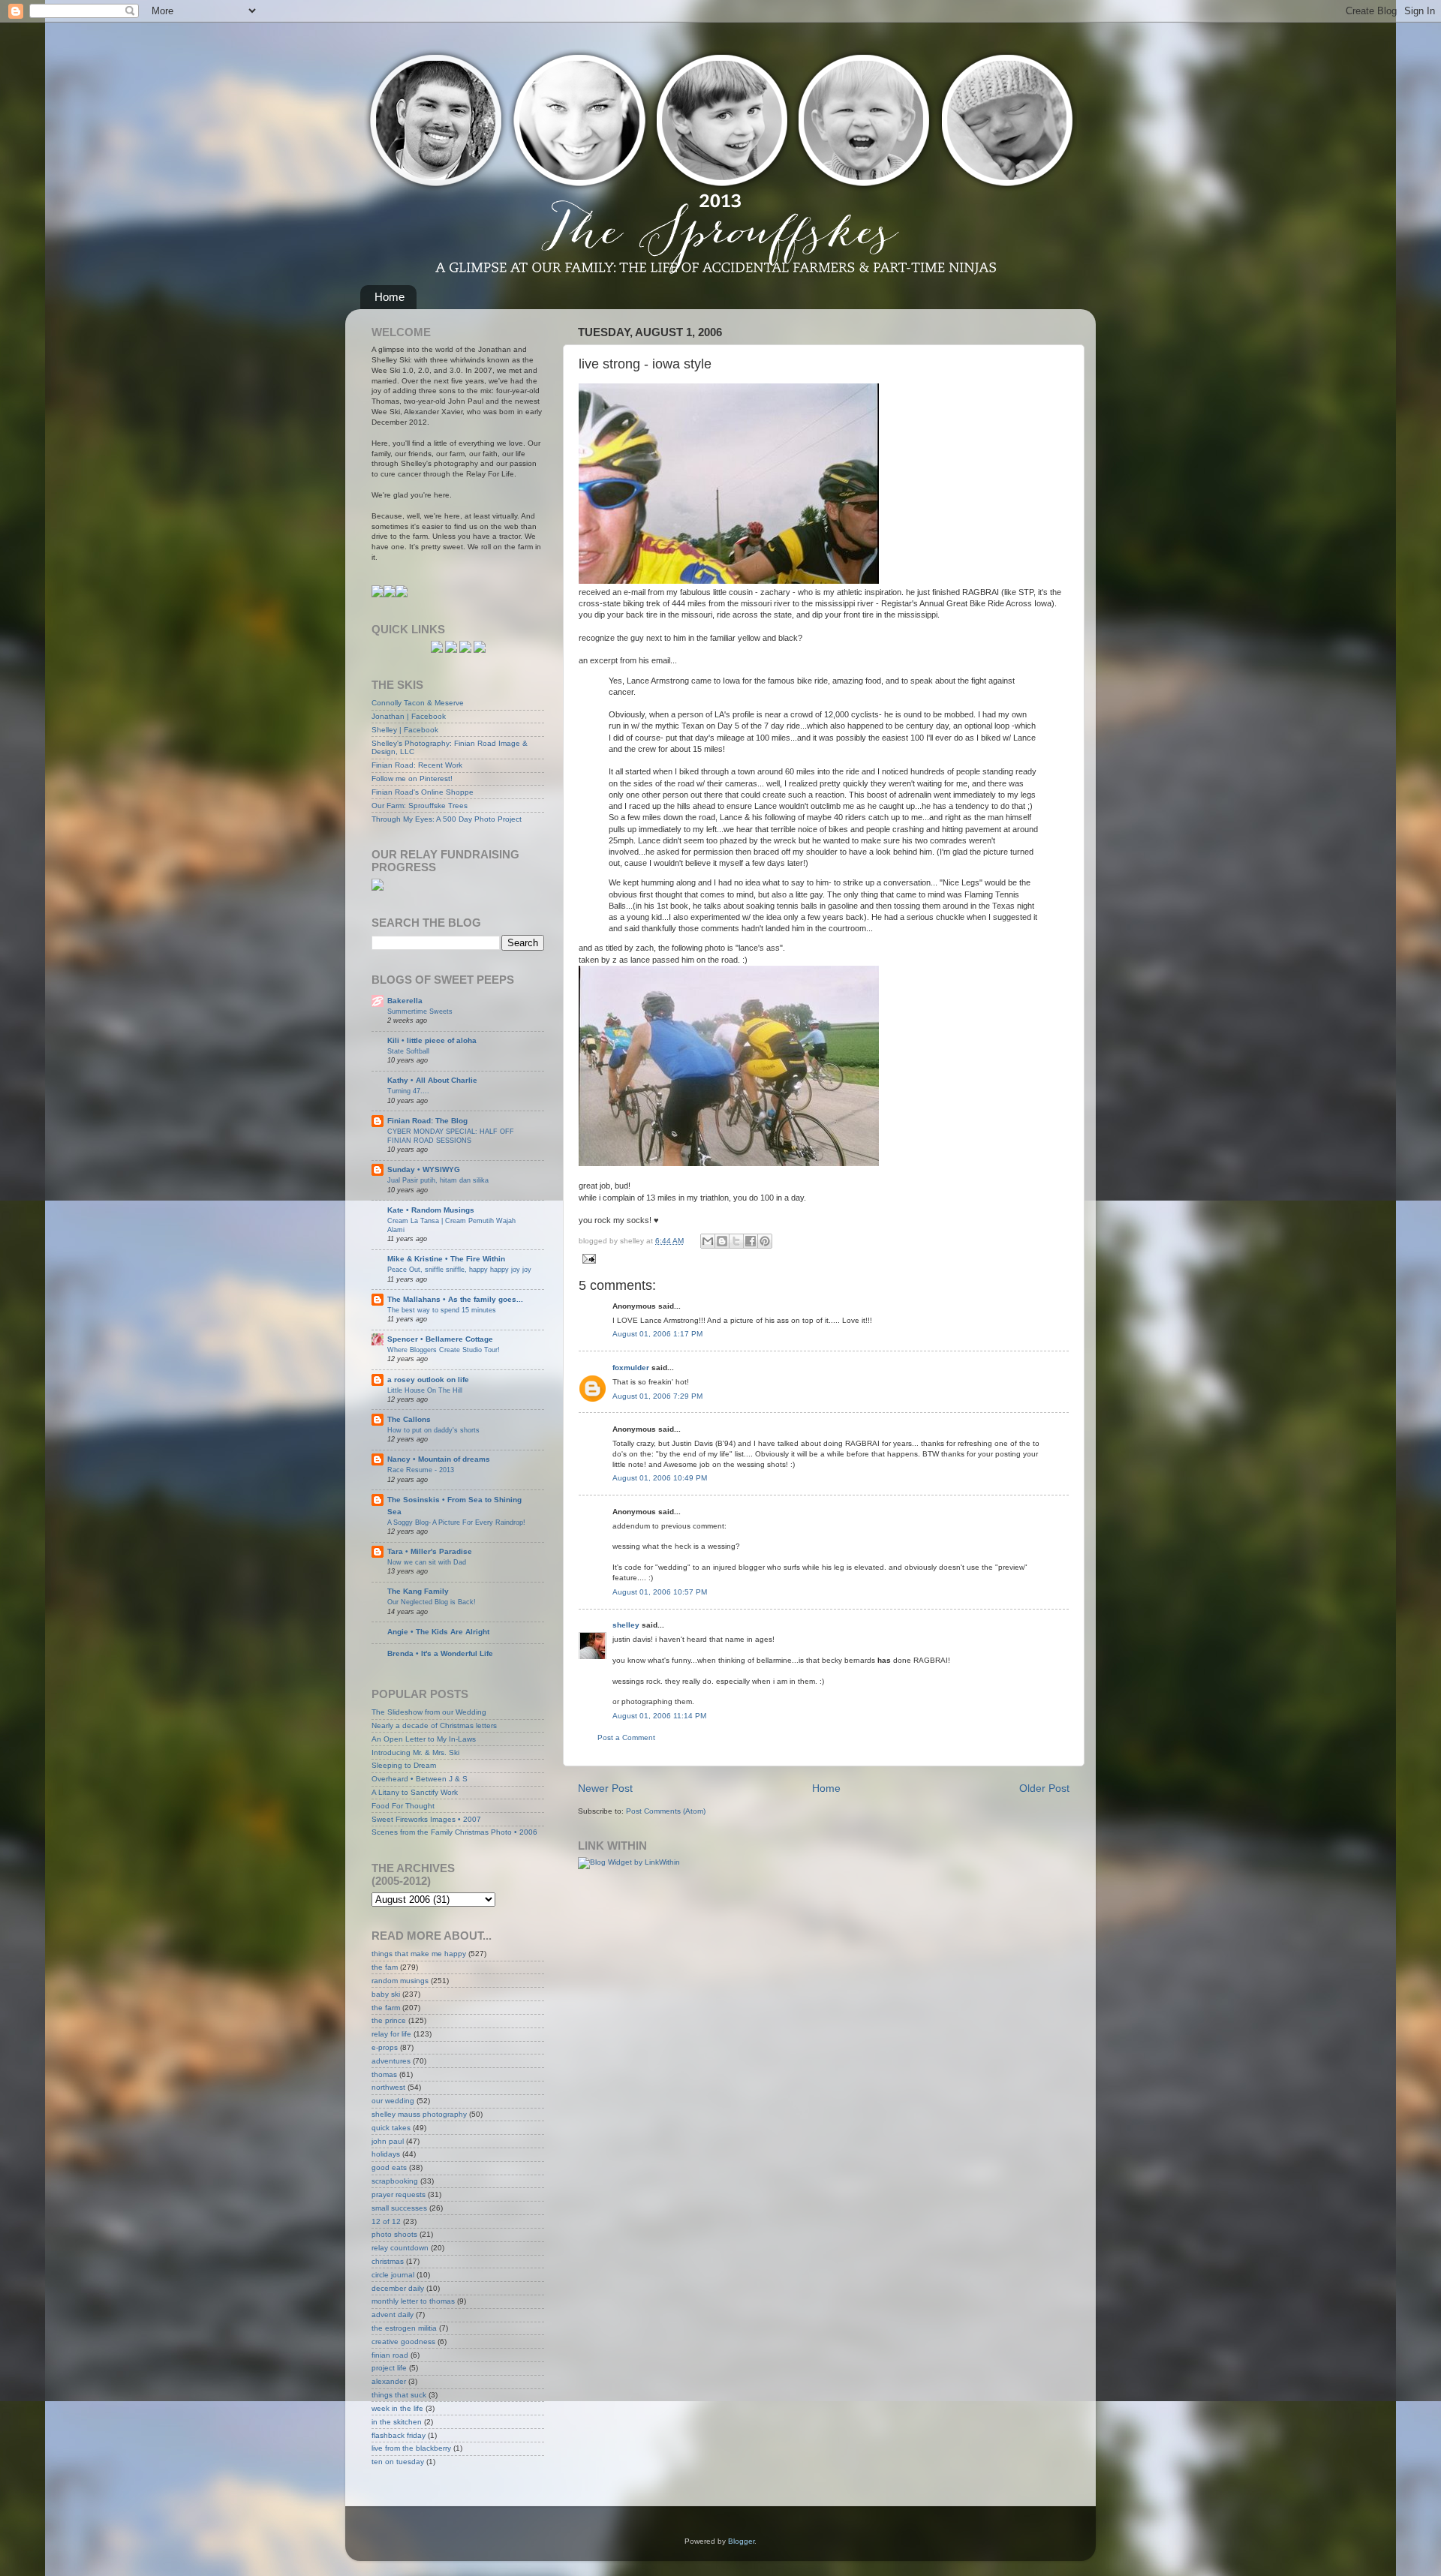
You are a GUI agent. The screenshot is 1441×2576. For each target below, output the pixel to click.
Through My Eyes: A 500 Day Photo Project (447, 819)
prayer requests (399, 2194)
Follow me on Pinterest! (412, 779)
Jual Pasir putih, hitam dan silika (438, 1180)
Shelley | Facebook (405, 730)
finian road (390, 2355)
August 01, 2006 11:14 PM (659, 1716)
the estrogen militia (404, 2328)
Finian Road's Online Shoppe (423, 792)
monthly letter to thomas (413, 2301)
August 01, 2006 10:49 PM (660, 1478)
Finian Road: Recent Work (417, 765)
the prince (389, 2020)
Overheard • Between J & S (420, 1779)
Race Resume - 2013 (421, 1470)
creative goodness (403, 2342)
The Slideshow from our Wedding (429, 1712)
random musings (400, 1981)
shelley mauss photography (419, 2114)
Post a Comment (626, 1737)
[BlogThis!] (722, 1241)
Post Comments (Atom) (666, 1811)
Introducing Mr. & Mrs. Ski (415, 1752)
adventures (391, 2061)
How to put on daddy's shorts (433, 1430)
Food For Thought (403, 1806)
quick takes (391, 2128)
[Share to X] (736, 1241)
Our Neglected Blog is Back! (432, 1602)
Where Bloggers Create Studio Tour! (444, 1350)
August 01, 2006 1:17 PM (657, 1334)
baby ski (386, 1994)
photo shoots (394, 2234)
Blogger (741, 2541)
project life (389, 2368)
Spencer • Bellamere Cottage (440, 1339)
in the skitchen (397, 2422)
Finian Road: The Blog (427, 1121)
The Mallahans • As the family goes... (455, 1299)
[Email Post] (587, 1258)
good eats (389, 2167)
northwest (388, 2087)
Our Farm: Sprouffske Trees (420, 806)
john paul (388, 2141)
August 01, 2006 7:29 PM (657, 1396)
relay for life (391, 2034)
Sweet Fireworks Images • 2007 (426, 1819)
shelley (626, 1625)
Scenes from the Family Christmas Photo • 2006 (454, 1832)
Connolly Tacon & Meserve (418, 703)
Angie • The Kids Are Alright (438, 1632)
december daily (398, 2288)
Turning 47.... (408, 1091)
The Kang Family (418, 1591)
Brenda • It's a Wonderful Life (440, 1653)
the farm (386, 2008)
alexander (389, 2381)
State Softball (408, 1051)
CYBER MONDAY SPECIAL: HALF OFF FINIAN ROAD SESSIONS (451, 1136)
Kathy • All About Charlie (432, 1080)
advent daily (393, 2314)
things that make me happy (419, 1954)
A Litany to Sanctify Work (415, 1792)
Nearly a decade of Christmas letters (434, 1725)
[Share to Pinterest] (765, 1241)
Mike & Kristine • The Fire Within (446, 1259)
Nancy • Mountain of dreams (439, 1459)
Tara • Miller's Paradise (430, 1551)
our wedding (393, 2101)
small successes (399, 2208)
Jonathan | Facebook (409, 716)
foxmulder (631, 1368)
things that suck (399, 2395)
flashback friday (399, 2435)
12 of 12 (386, 2221)
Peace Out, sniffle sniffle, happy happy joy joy (459, 1269)
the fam (385, 1967)
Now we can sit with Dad (427, 1562)
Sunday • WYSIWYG (424, 1169)
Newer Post (605, 1788)
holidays (386, 2154)
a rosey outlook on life (428, 1380)
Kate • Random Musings (431, 1210)
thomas (384, 2074)
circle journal (393, 2275)
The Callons (409, 1419)
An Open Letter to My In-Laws (424, 1739)
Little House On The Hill (425, 1390)
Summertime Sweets (420, 1011)
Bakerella (405, 1001)
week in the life (397, 2408)
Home (390, 297)
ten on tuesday (398, 2462)
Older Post (1044, 1788)
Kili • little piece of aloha (432, 1040)
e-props (385, 2047)
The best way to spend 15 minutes (442, 1310)
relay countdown (400, 2248)
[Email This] (708, 1241)
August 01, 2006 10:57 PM (660, 1592)
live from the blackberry (411, 2448)
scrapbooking (395, 2181)
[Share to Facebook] (751, 1241)
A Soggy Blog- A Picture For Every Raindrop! (456, 1522)
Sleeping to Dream (404, 1765)
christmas (388, 2261)
